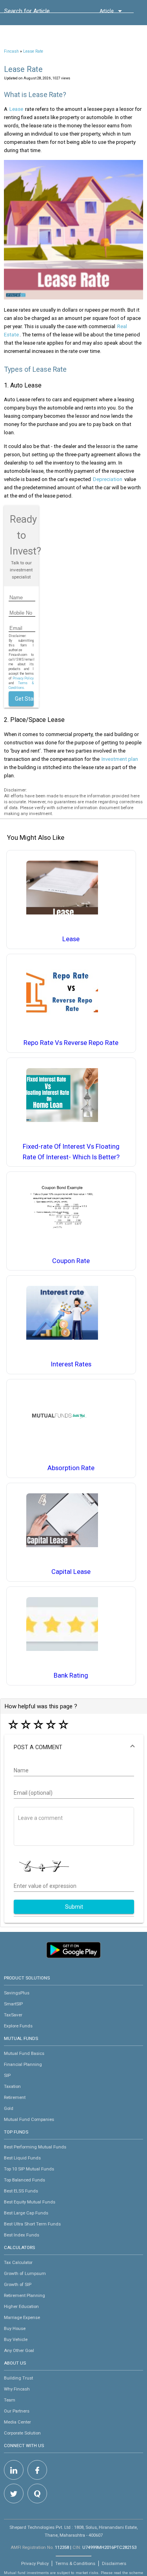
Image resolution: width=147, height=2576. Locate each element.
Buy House (15, 2328)
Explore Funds (18, 2026)
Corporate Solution (22, 2433)
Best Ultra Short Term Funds (32, 2224)
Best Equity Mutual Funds (30, 2202)
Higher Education (21, 2306)
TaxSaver (13, 2015)
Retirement (15, 2097)
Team (10, 2400)
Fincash (11, 51)
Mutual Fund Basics (24, 2053)
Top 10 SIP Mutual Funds (29, 2169)
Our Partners (17, 2411)
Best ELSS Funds (21, 2191)
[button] (74, 1747)
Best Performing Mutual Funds (35, 2147)
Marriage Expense (22, 2317)
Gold (9, 2108)
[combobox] (40, 13)
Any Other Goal (19, 2350)
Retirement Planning (24, 2295)
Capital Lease (71, 1572)
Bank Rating (71, 1675)
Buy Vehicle (16, 2339)
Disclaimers (114, 2563)
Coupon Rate (71, 1261)
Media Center (17, 2422)
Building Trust (18, 2378)
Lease (16, 109)
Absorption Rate (71, 1468)
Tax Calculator (18, 2262)
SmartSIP (13, 2004)
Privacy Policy (23, 678)
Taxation (12, 2086)
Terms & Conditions (75, 2563)
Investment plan (120, 759)
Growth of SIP (18, 2284)
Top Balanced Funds (24, 2180)
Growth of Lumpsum (25, 2273)
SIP (7, 2075)
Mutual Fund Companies (29, 2119)
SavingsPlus (17, 1993)
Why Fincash (17, 2389)
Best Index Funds (22, 2235)
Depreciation (108, 479)
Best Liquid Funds (22, 2158)
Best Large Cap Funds (26, 2213)
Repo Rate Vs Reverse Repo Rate (71, 1043)
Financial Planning (23, 2064)
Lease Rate (33, 51)
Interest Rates (71, 1364)
